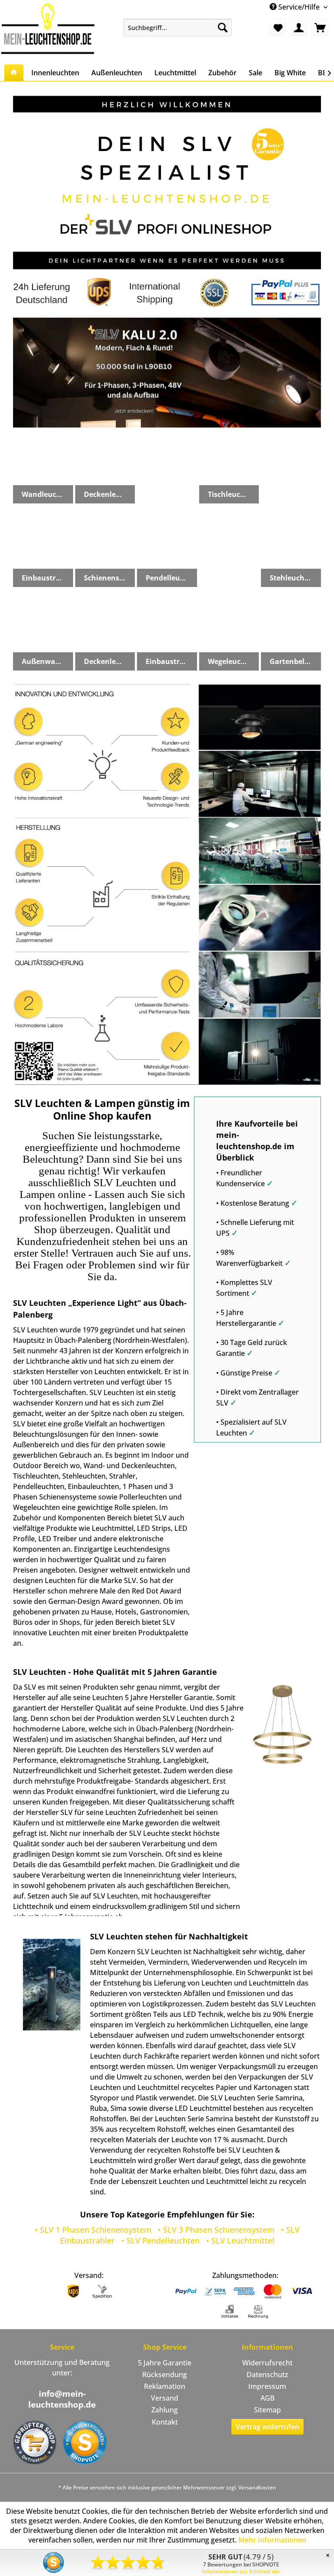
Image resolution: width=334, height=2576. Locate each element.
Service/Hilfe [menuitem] (299, 7)
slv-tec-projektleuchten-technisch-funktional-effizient (167, 372)
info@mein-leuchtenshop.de (62, 2399)
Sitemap (267, 2410)
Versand (165, 2398)
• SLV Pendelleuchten (160, 2241)
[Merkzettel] (277, 27)
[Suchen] (223, 27)
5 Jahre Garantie (165, 2363)
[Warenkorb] (320, 27)
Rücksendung (165, 2375)
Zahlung (165, 2410)
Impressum (267, 2386)
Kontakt (165, 2422)
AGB (267, 2398)
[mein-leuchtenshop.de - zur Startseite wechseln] (48, 29)
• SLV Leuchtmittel (240, 2241)
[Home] (14, 73)
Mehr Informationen (272, 2540)
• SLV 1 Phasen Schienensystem (93, 2230)
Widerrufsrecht (267, 2363)
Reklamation (165, 2386)
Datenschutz (267, 2375)
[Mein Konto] (299, 27)
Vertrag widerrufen (267, 2427)
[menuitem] (178, 27)
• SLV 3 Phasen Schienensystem (216, 2230)
